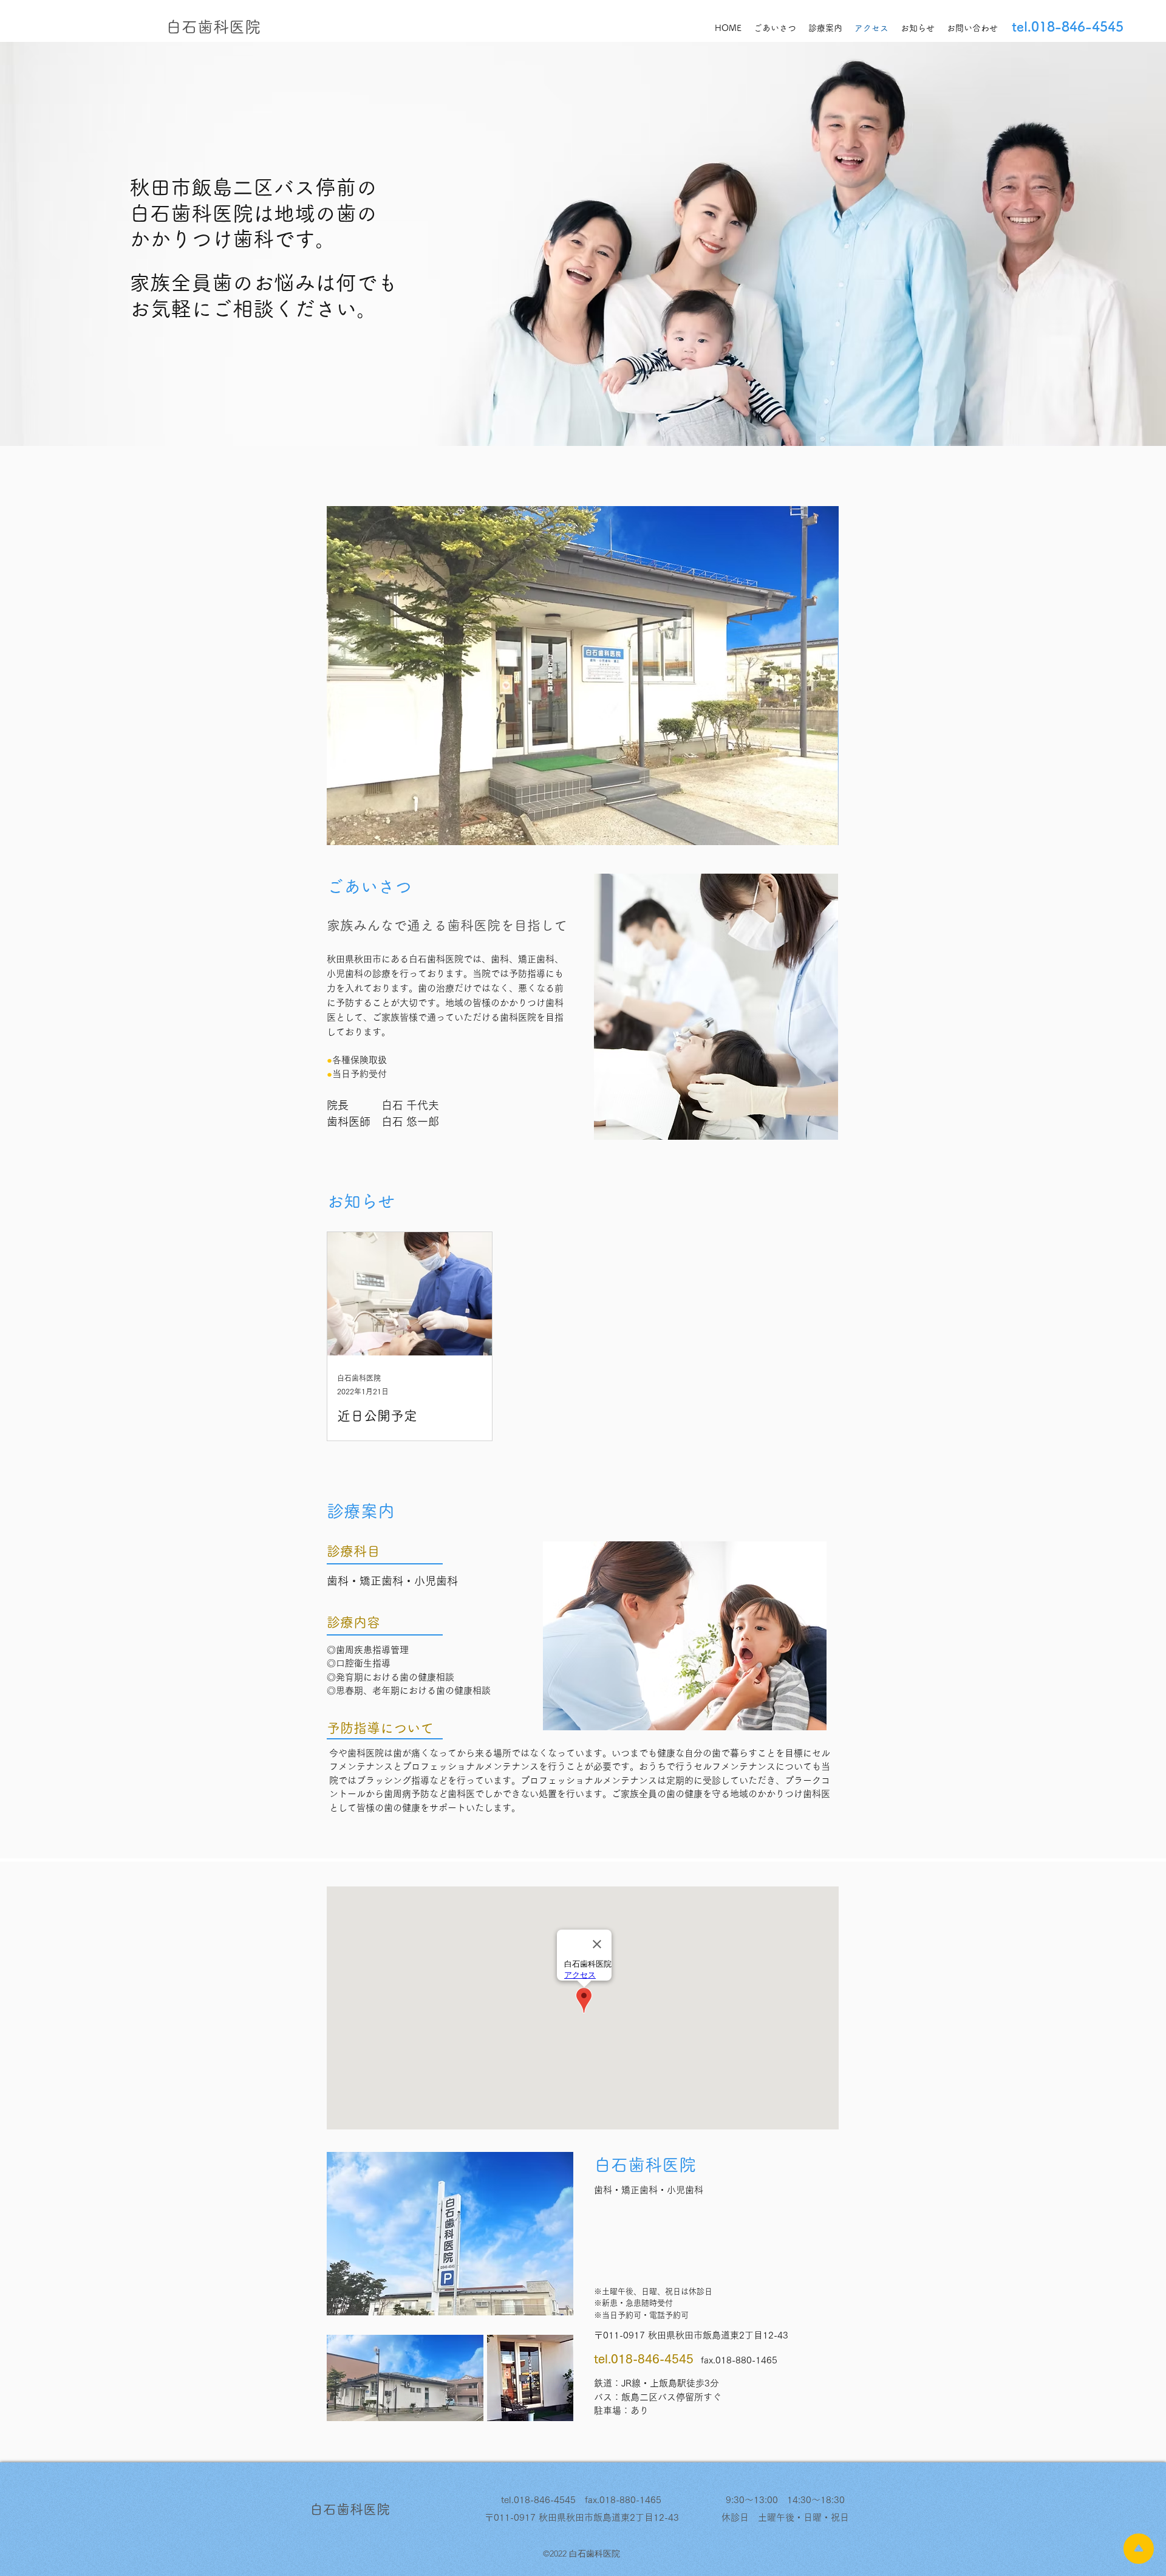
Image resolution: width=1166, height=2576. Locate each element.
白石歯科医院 (213, 27)
